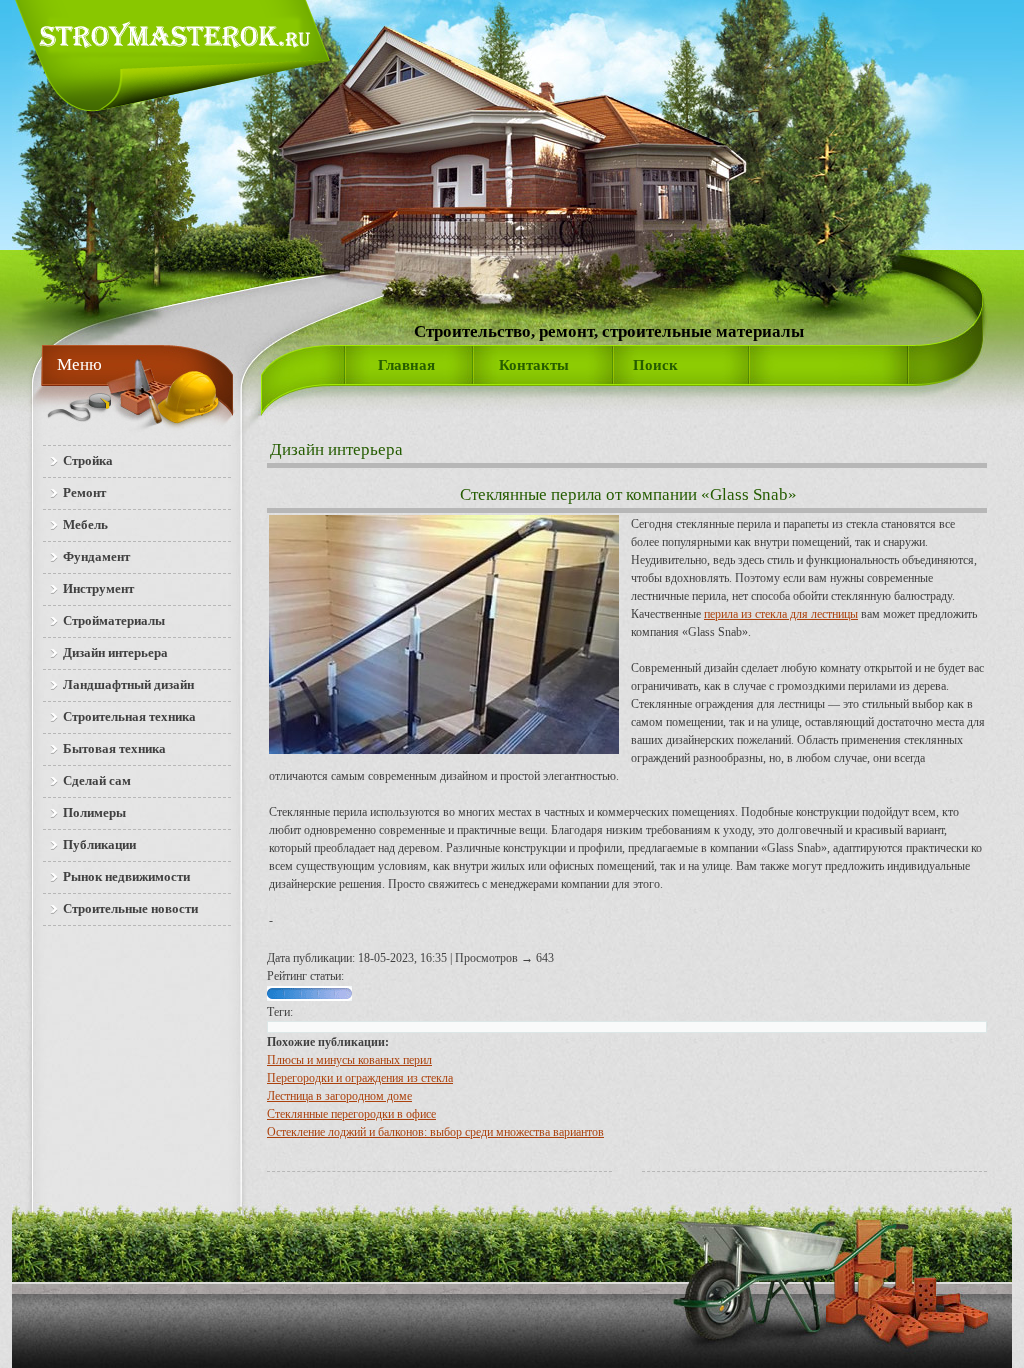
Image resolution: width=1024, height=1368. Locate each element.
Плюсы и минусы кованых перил (349, 1060)
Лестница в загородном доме (339, 1096)
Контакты (534, 365)
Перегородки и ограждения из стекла (360, 1078)
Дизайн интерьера (336, 449)
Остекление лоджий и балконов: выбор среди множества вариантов (435, 1132)
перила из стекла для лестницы (781, 614)
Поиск (655, 365)
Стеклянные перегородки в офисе (351, 1114)
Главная (406, 365)
